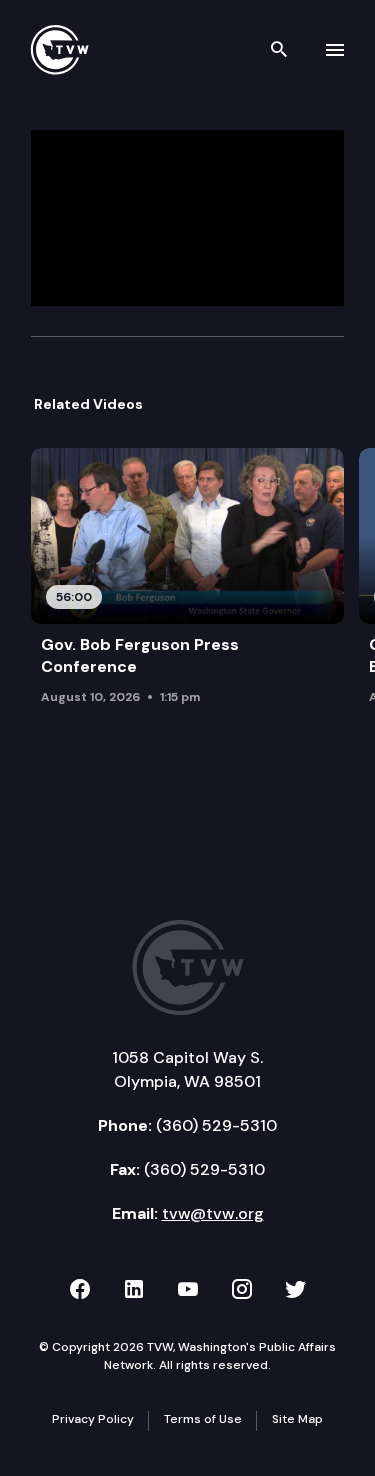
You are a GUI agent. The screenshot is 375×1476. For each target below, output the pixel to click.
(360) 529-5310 (216, 1125)
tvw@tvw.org (213, 1213)
